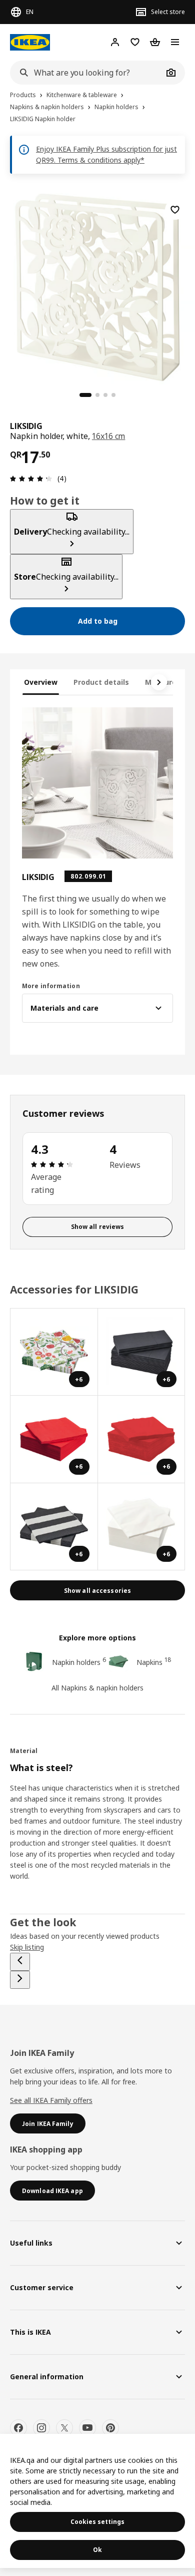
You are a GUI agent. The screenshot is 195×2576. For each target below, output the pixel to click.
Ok (97, 2550)
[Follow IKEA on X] (64, 2428)
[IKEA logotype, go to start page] (30, 42)
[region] (97, 286)
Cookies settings (97, 2522)
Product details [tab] (101, 682)
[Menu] (175, 42)
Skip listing (27, 1947)
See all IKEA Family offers (51, 2100)
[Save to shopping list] (175, 210)
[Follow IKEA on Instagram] (41, 2428)
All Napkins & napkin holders (97, 1688)
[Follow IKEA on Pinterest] (110, 2428)
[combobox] (86, 73)
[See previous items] (20, 1962)
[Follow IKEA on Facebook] (18, 2428)
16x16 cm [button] (109, 436)
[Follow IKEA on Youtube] (87, 2428)
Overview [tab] (41, 682)
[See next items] (159, 682)
